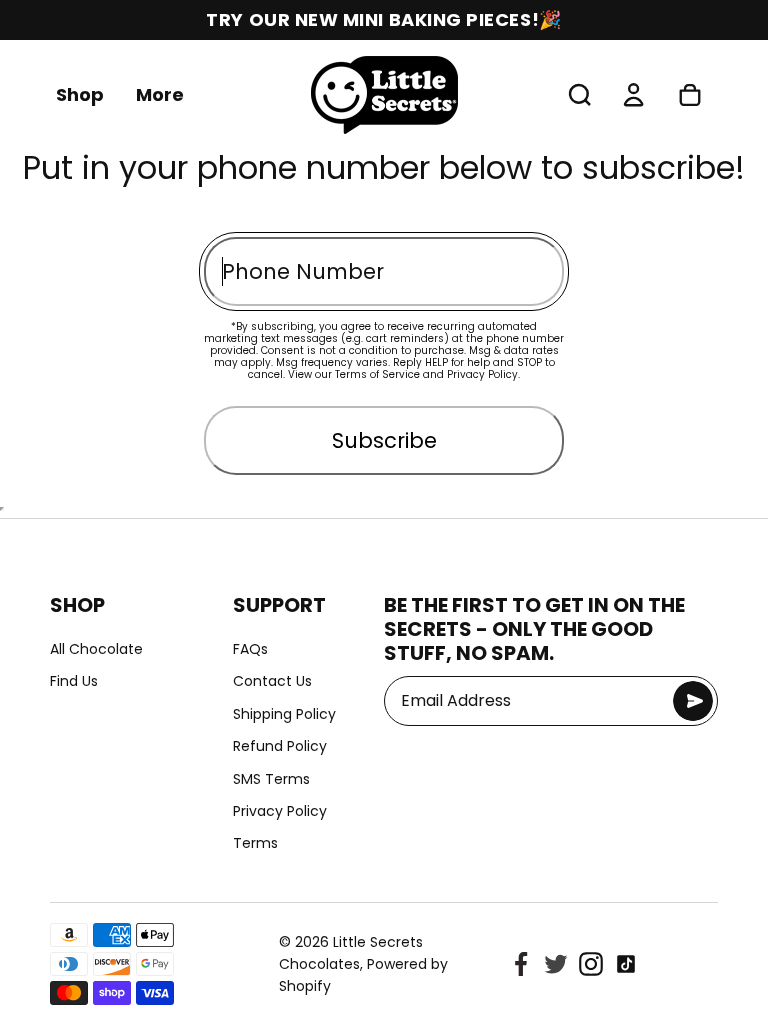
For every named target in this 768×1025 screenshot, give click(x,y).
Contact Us (272, 681)
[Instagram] (591, 964)
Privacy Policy (482, 374)
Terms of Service (377, 374)
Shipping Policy (284, 714)
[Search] (580, 95)
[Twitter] (556, 964)
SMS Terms (271, 779)
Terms (255, 843)
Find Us (74, 681)
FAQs (250, 649)
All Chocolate (96, 649)
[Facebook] (521, 964)
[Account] (634, 95)
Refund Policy (280, 746)
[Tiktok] (626, 964)
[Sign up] (693, 701)
